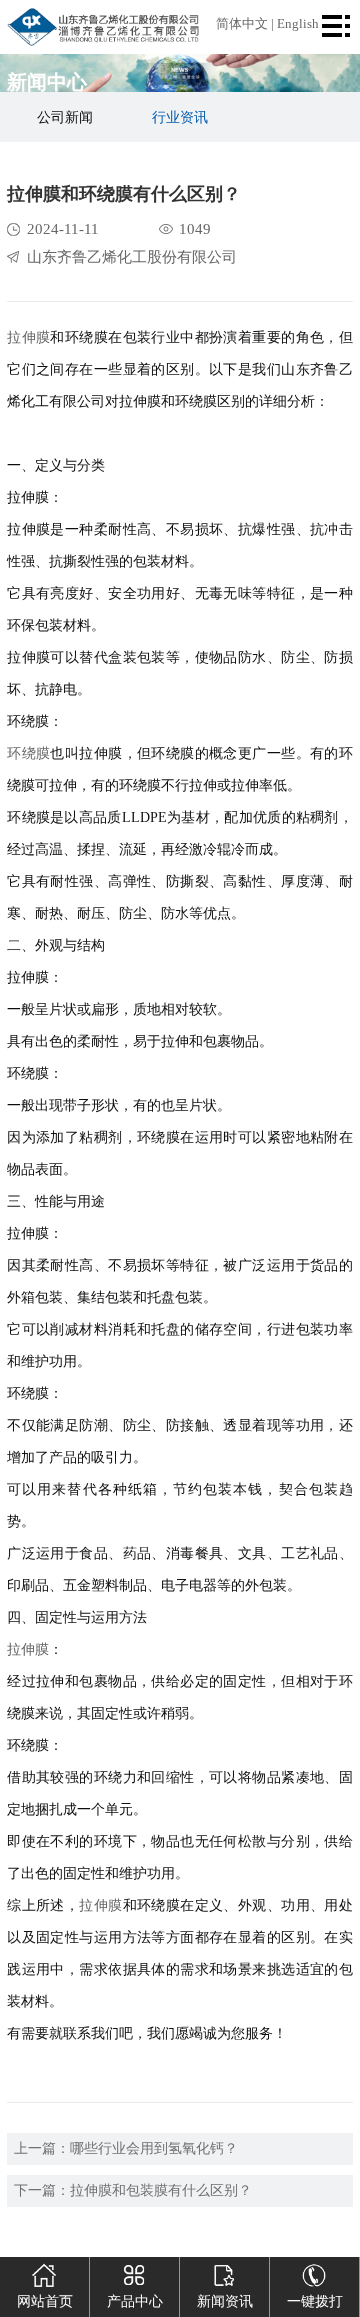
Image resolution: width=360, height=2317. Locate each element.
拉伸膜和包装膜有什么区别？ (161, 2190)
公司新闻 (65, 117)
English (298, 24)
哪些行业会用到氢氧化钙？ (154, 2148)
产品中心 (135, 2301)
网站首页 (45, 2301)
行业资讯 (180, 117)
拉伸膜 (28, 337)
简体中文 (242, 24)
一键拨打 (315, 2301)
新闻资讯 (225, 2301)
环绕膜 (28, 753)
